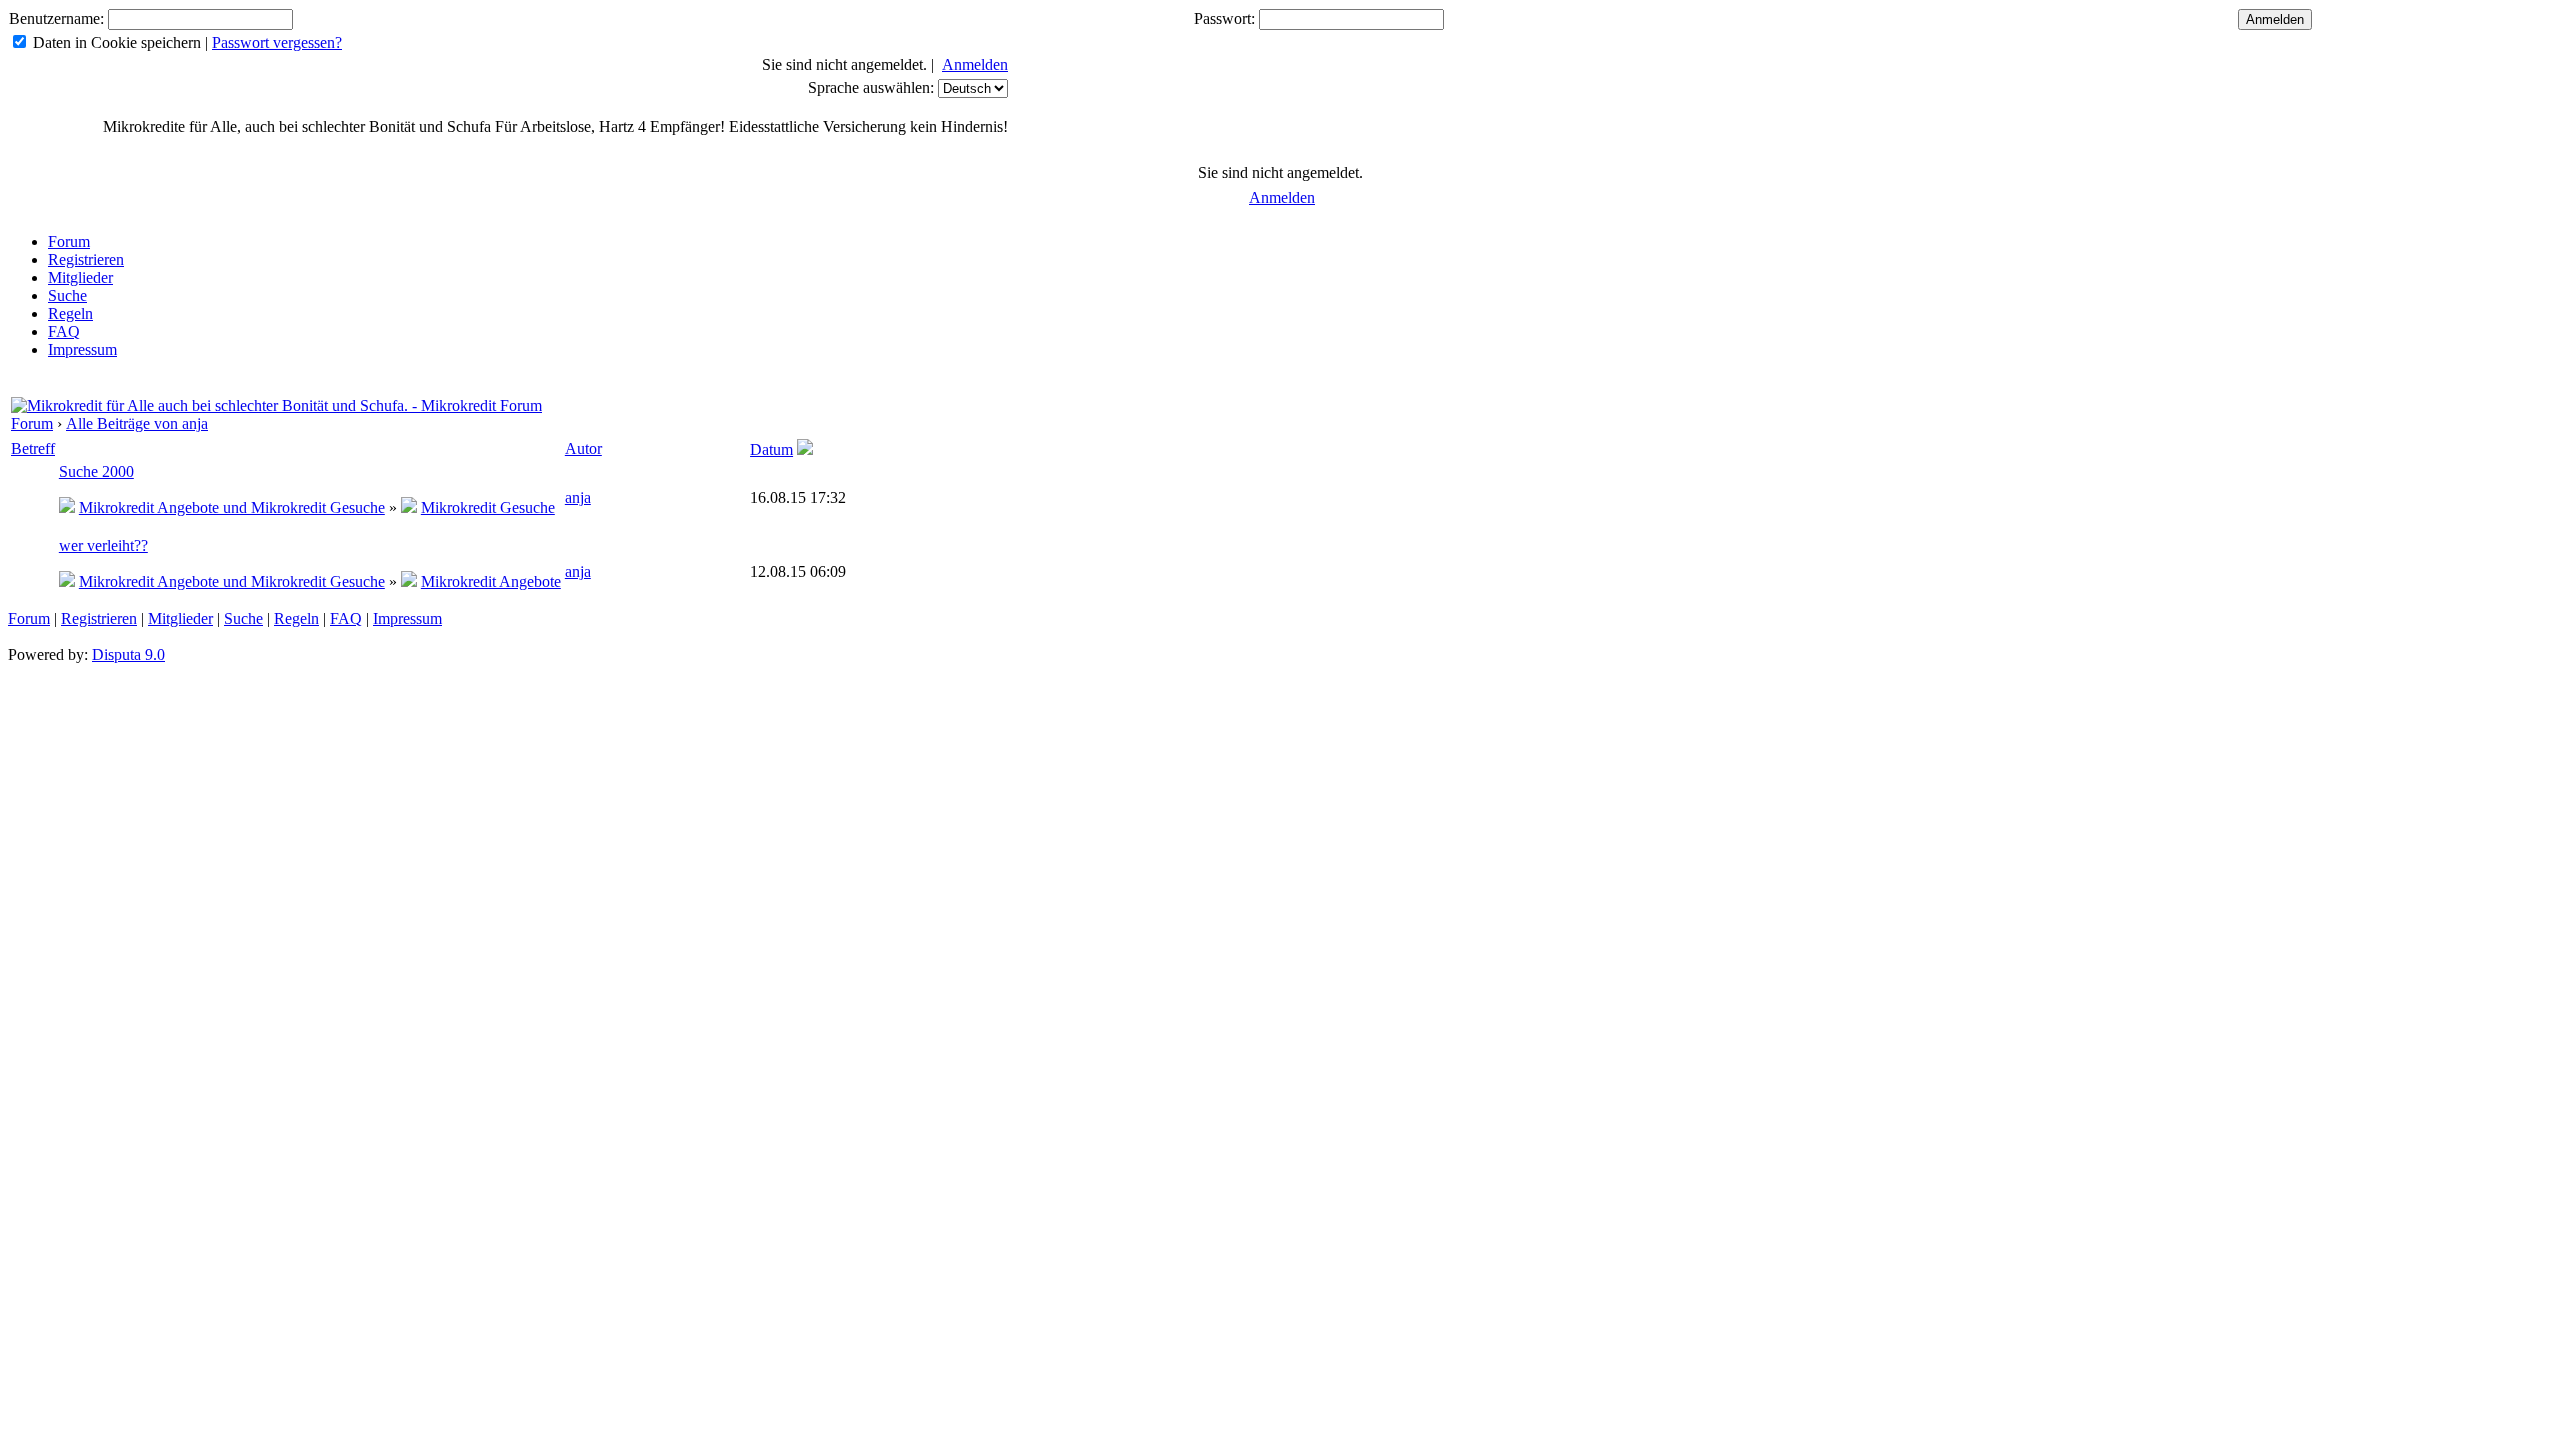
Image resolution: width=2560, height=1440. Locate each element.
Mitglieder (80, 277)
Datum (771, 449)
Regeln (70, 313)
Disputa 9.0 (128, 654)
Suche (67, 295)
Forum (69, 241)
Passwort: (1224, 18)
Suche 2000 (96, 471)
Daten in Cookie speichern (117, 42)
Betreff (33, 448)
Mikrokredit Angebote (491, 581)
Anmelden (975, 64)
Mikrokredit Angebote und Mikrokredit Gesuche (232, 507)
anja (578, 497)
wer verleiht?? (103, 545)
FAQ (64, 331)
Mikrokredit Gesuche (488, 507)
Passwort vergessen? (277, 42)
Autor (583, 448)
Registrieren (86, 259)
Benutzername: (56, 18)
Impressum (82, 349)
